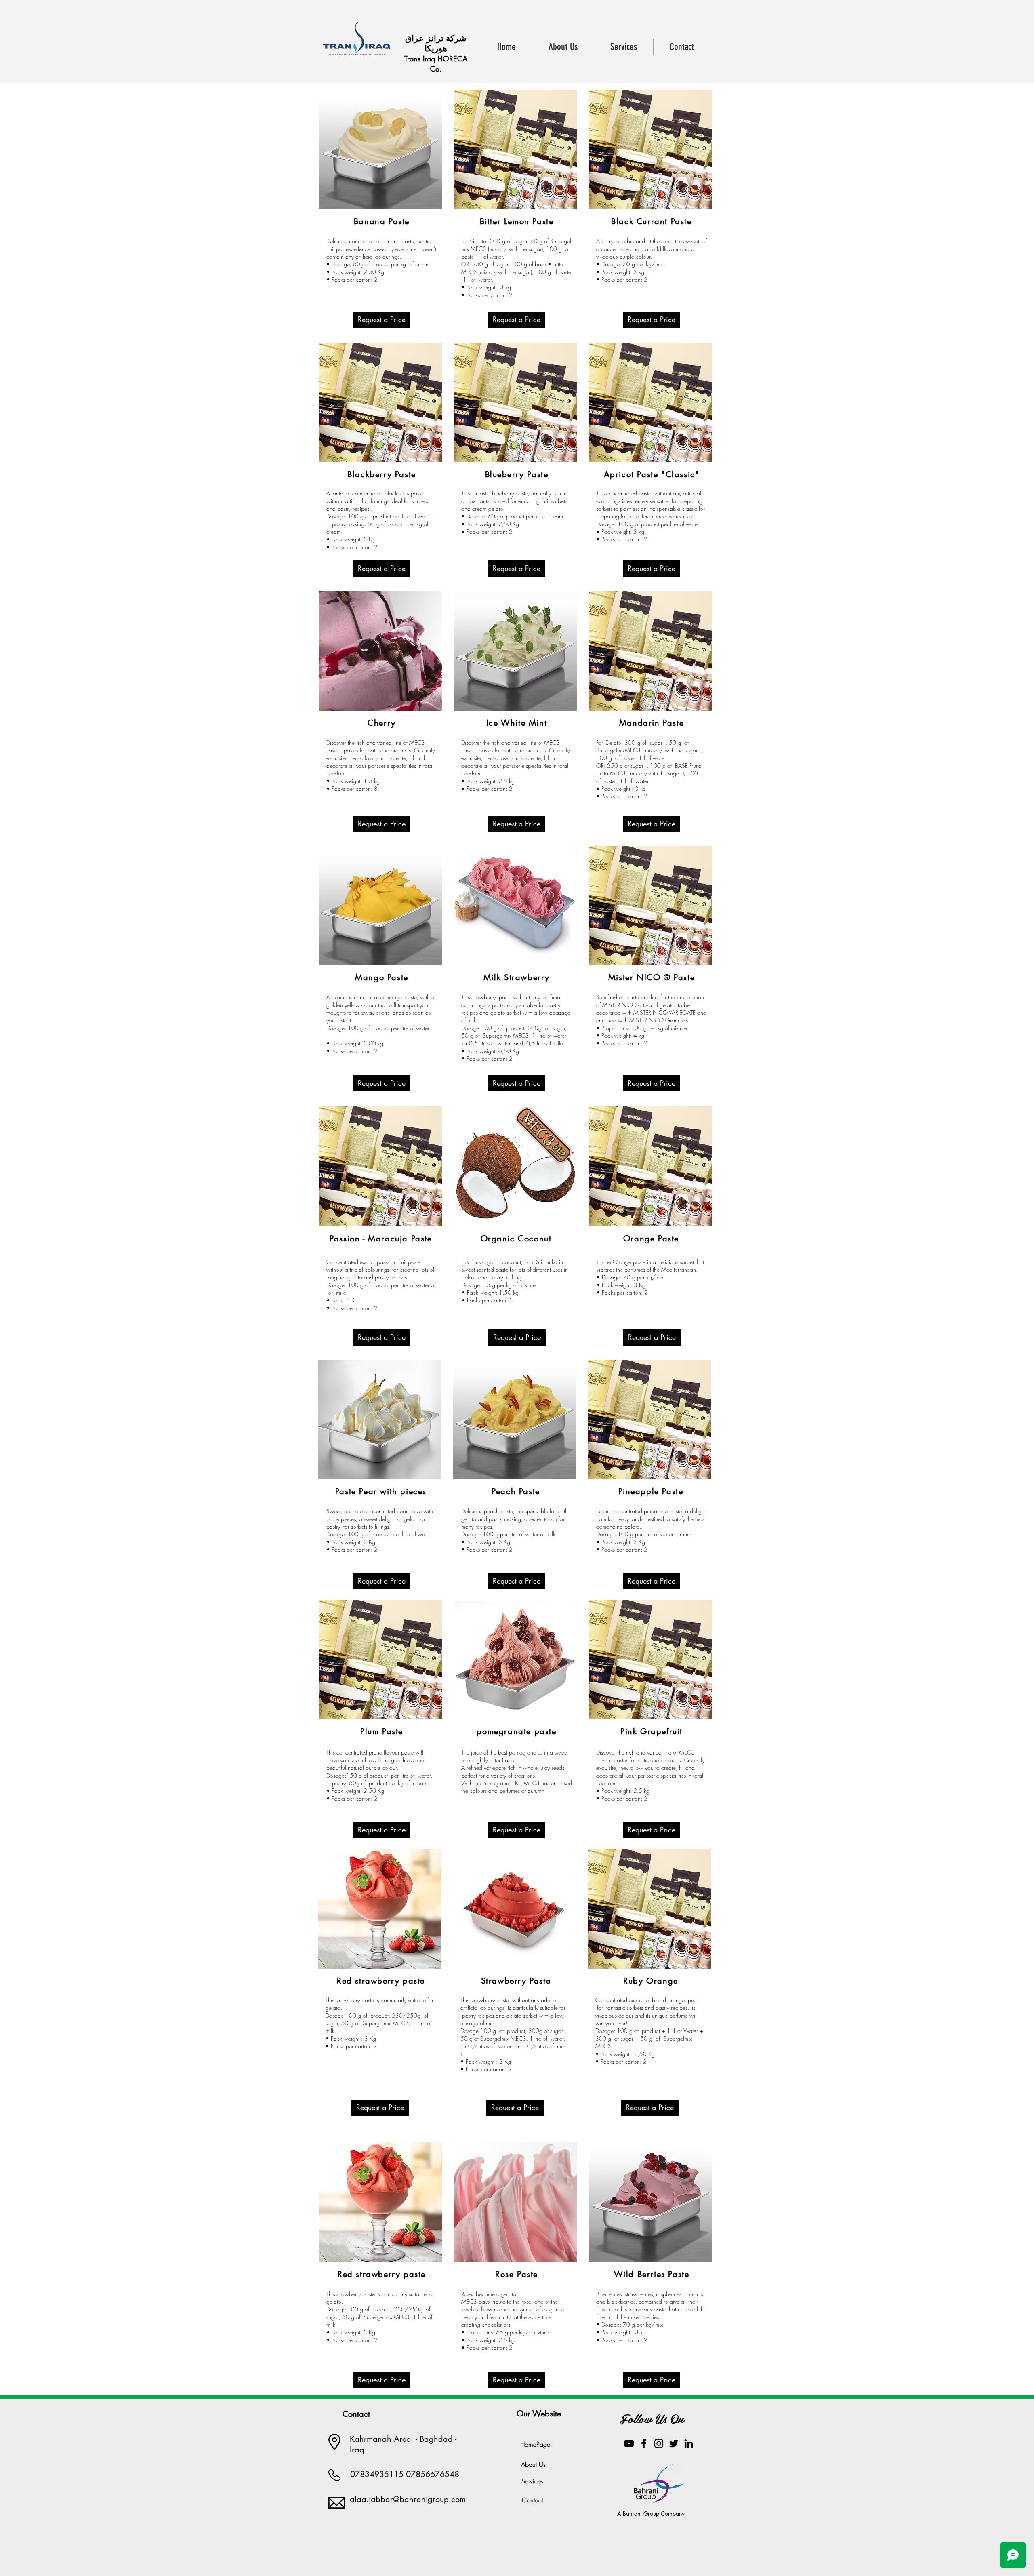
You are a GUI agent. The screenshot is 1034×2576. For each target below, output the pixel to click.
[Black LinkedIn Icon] (689, 2443)
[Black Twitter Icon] (674, 2443)
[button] (382, 320)
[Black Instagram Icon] (659, 2443)
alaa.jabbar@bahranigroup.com (408, 2499)
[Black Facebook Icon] (644, 2443)
